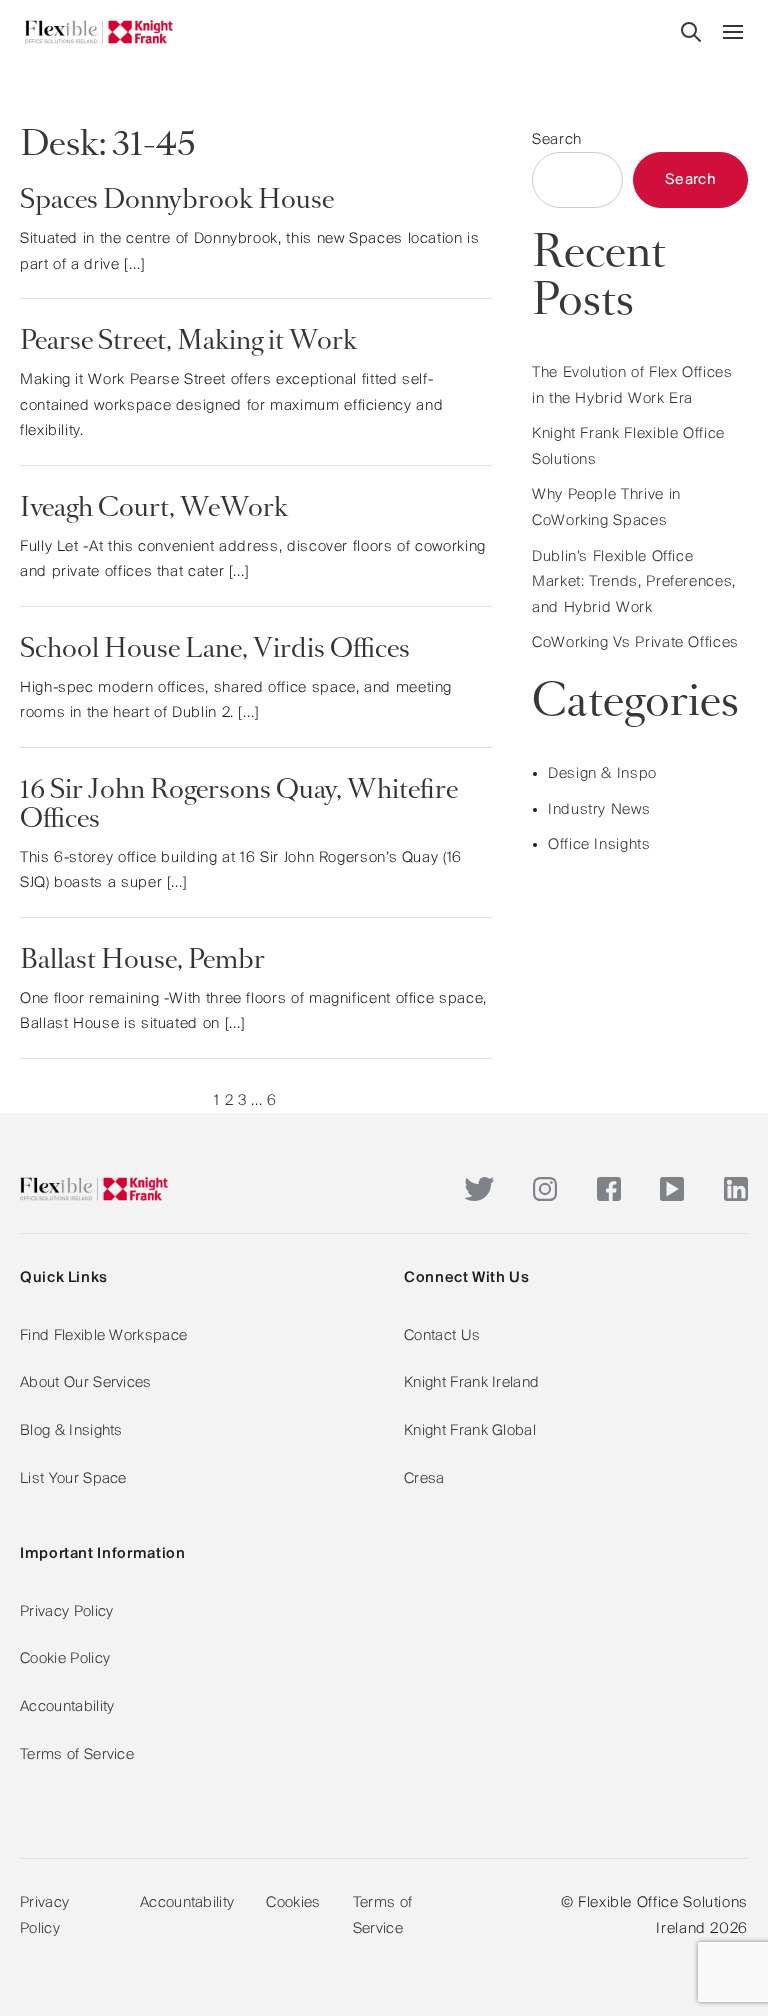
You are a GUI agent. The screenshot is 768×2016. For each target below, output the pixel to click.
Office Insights (599, 845)
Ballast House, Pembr (142, 962)
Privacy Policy (66, 1612)
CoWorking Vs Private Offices (635, 643)
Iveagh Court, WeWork (154, 510)
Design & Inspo (602, 774)
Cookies (293, 1903)
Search (557, 140)
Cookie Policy (65, 1659)
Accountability (67, 1707)
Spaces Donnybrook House (177, 202)
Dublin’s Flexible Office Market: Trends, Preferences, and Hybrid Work (634, 582)
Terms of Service (77, 1755)
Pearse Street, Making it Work (188, 343)
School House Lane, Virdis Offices (215, 651)
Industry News (599, 810)
